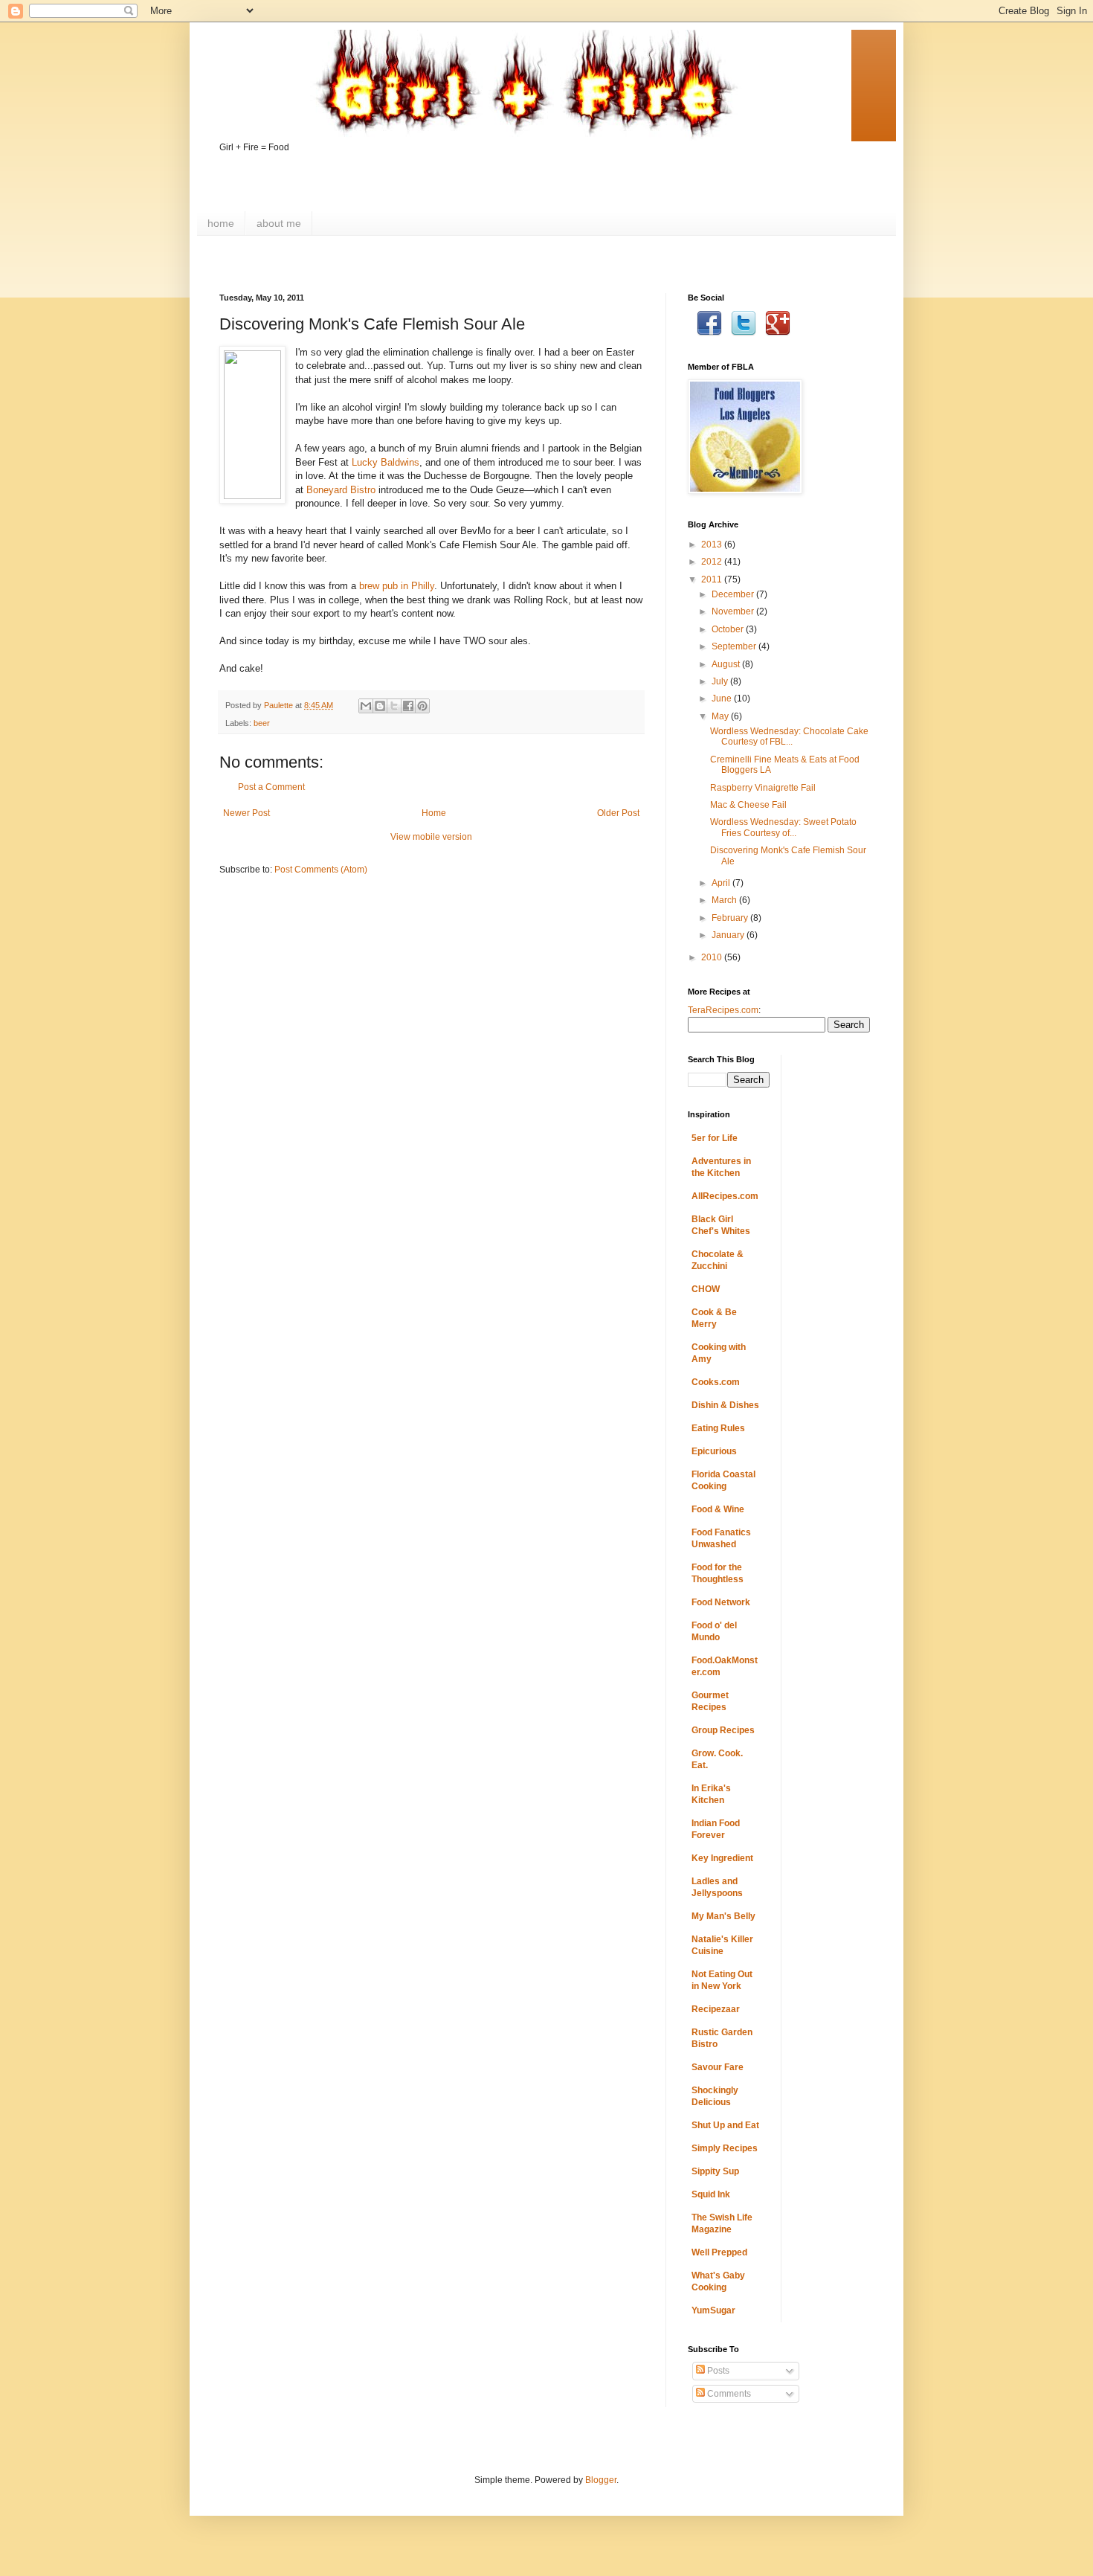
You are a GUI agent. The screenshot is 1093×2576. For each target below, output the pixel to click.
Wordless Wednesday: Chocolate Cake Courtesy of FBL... (789, 736)
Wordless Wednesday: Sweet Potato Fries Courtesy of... (783, 827)
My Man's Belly (723, 1916)
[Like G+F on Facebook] (709, 333)
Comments (728, 2394)
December (734, 594)
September (735, 646)
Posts (717, 2371)
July (721, 681)
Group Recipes (723, 1730)
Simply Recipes (725, 2148)
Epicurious (714, 1451)
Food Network (721, 1602)
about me (279, 223)
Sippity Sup (715, 2171)
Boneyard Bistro (341, 490)
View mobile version (431, 837)
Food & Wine (718, 1509)
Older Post (618, 813)
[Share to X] (394, 706)
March (725, 900)
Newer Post (246, 813)
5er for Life (715, 1138)
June (723, 698)
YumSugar (713, 2310)
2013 (713, 545)
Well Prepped (719, 2252)
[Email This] (366, 706)
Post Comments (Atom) (321, 870)
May (721, 716)
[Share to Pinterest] (422, 706)
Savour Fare (718, 2067)
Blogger (601, 2480)
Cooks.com (716, 1382)
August (727, 664)
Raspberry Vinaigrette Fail (763, 788)
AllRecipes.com (725, 1196)
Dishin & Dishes (725, 1405)
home (221, 223)
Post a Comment (271, 787)
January (729, 935)
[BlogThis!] (380, 706)
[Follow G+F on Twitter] (744, 333)
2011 (713, 579)
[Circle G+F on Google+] (778, 333)
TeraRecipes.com (723, 1010)
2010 (713, 957)
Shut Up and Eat (725, 2125)
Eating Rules (718, 1428)
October (729, 629)
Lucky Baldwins (386, 462)
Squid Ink (711, 2194)
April (722, 883)
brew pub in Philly (397, 586)
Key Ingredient (722, 1858)
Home (434, 813)
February (731, 918)
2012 (713, 562)
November (734, 611)
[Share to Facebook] (408, 706)
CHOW (706, 1289)
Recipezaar (716, 2009)
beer (262, 723)
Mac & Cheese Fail (748, 805)
